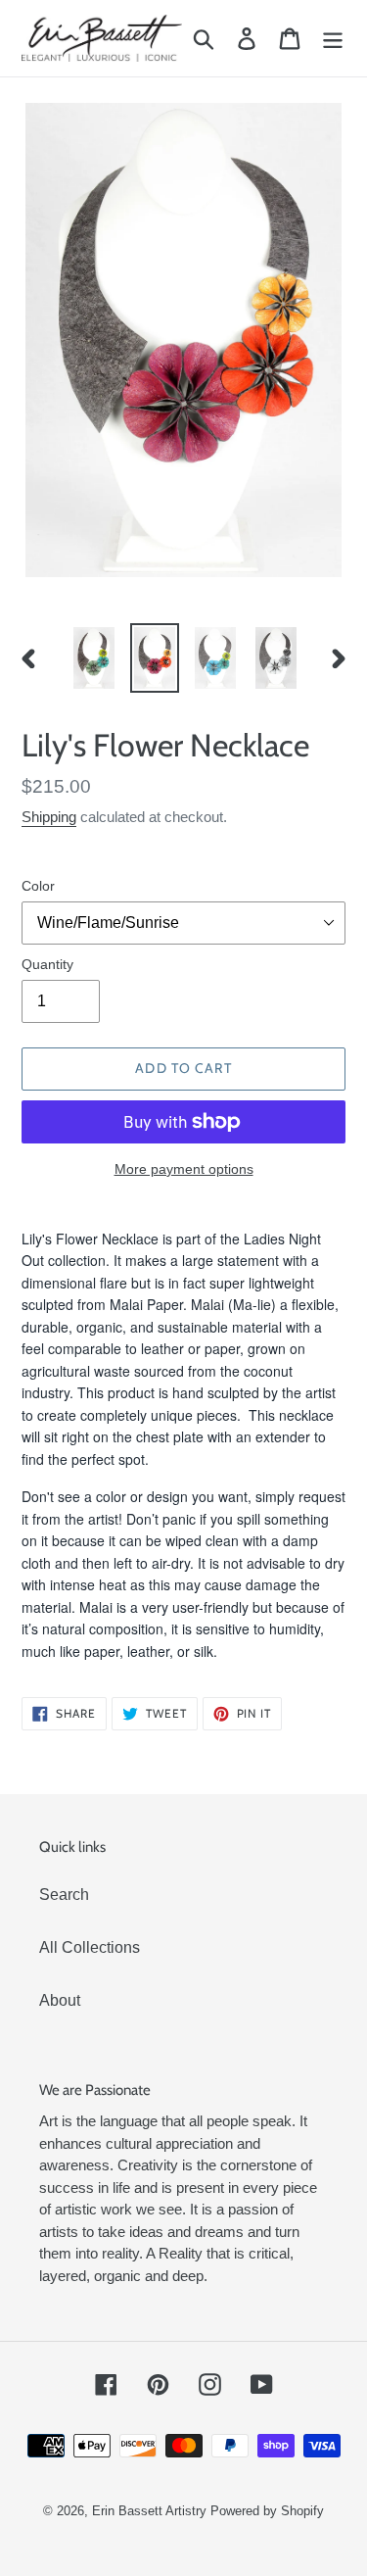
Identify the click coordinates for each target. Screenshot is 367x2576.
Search (64, 1895)
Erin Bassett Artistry (149, 2511)
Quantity (47, 964)
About (60, 2000)
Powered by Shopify (267, 2511)
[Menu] (333, 38)
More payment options (184, 1169)
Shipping (49, 817)
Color (38, 886)
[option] (94, 658)
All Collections (90, 1947)
